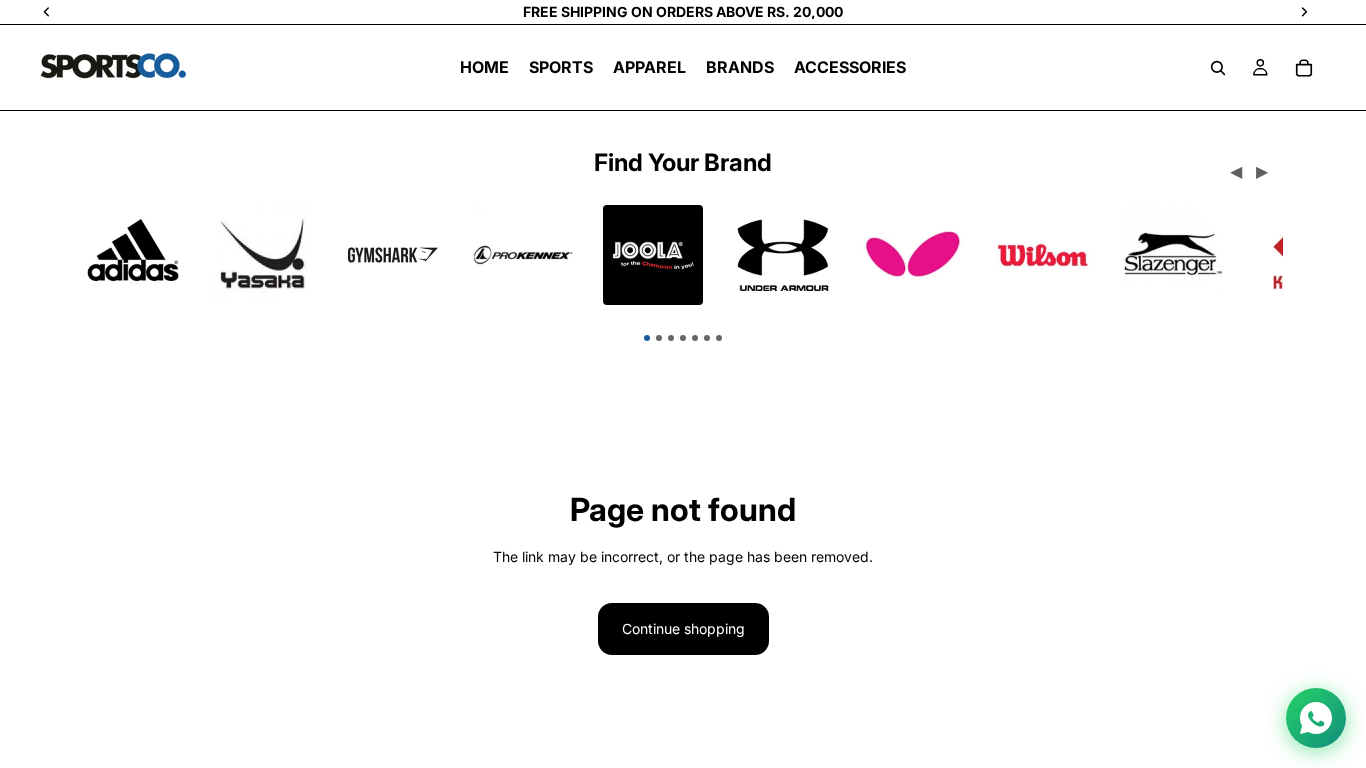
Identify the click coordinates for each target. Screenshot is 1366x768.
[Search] (1218, 68)
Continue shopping (683, 628)
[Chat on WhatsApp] (1316, 718)
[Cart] (1304, 68)
